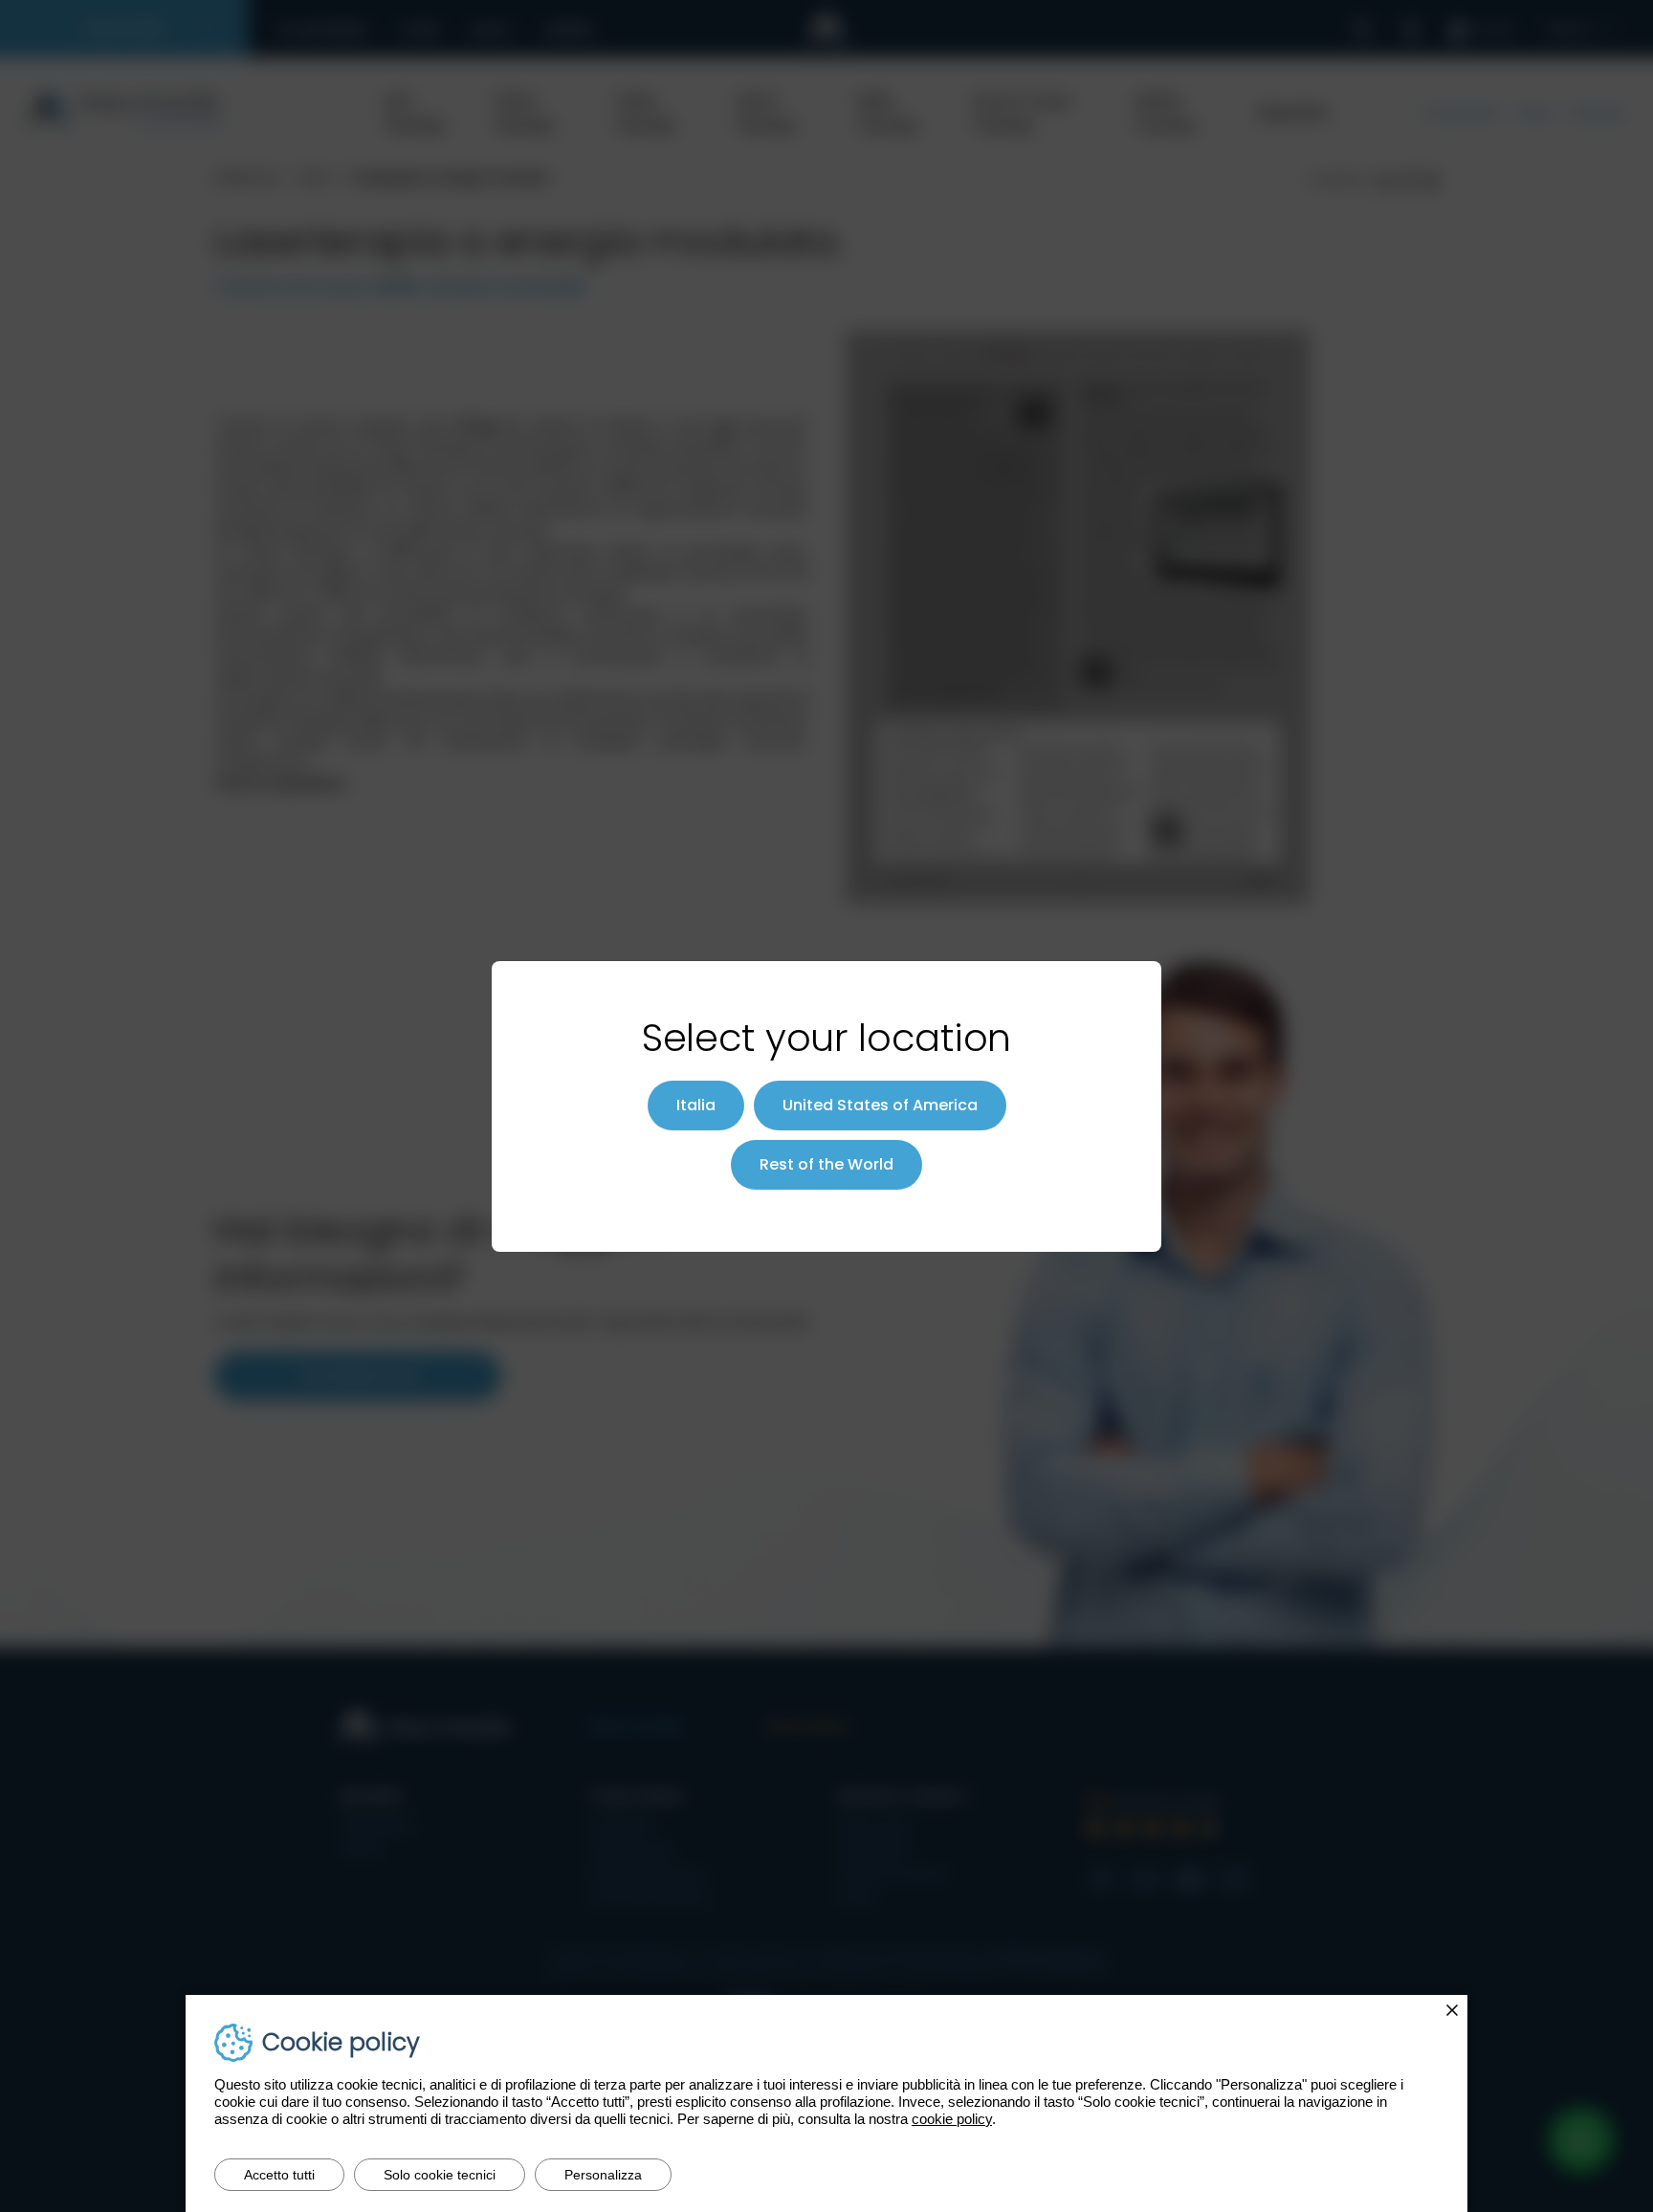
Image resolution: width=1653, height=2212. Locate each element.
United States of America (880, 1105)
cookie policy (952, 2119)
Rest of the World (826, 1164)
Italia (696, 1105)
